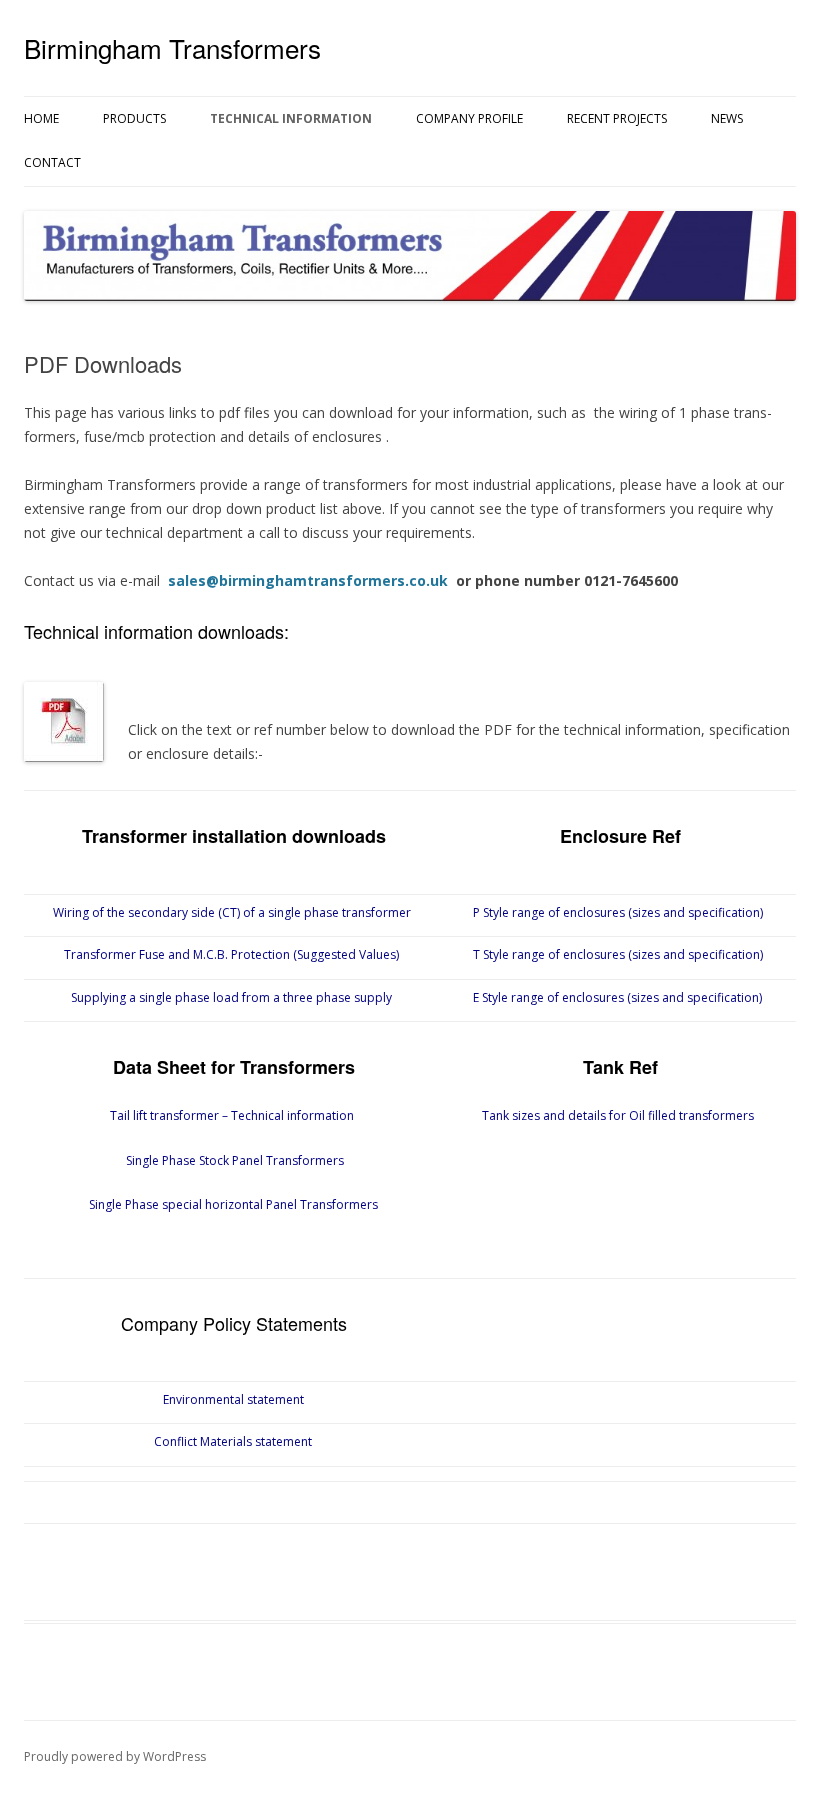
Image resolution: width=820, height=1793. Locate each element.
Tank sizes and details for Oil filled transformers (618, 1115)
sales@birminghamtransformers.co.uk (306, 580)
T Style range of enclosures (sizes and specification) (618, 954)
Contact (52, 162)
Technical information (291, 118)
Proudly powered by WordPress (115, 1756)
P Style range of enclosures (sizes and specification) (618, 912)
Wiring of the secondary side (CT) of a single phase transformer (232, 912)
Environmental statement (233, 1399)
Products (134, 118)
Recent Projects (617, 118)
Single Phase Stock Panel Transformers (233, 1160)
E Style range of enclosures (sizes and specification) (617, 997)
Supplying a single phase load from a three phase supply (231, 997)
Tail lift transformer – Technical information (232, 1115)
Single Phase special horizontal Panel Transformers (232, 1204)
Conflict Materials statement (233, 1441)
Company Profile (469, 118)
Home (41, 118)
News (727, 118)
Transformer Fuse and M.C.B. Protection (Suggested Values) (231, 954)
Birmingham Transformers (172, 47)
